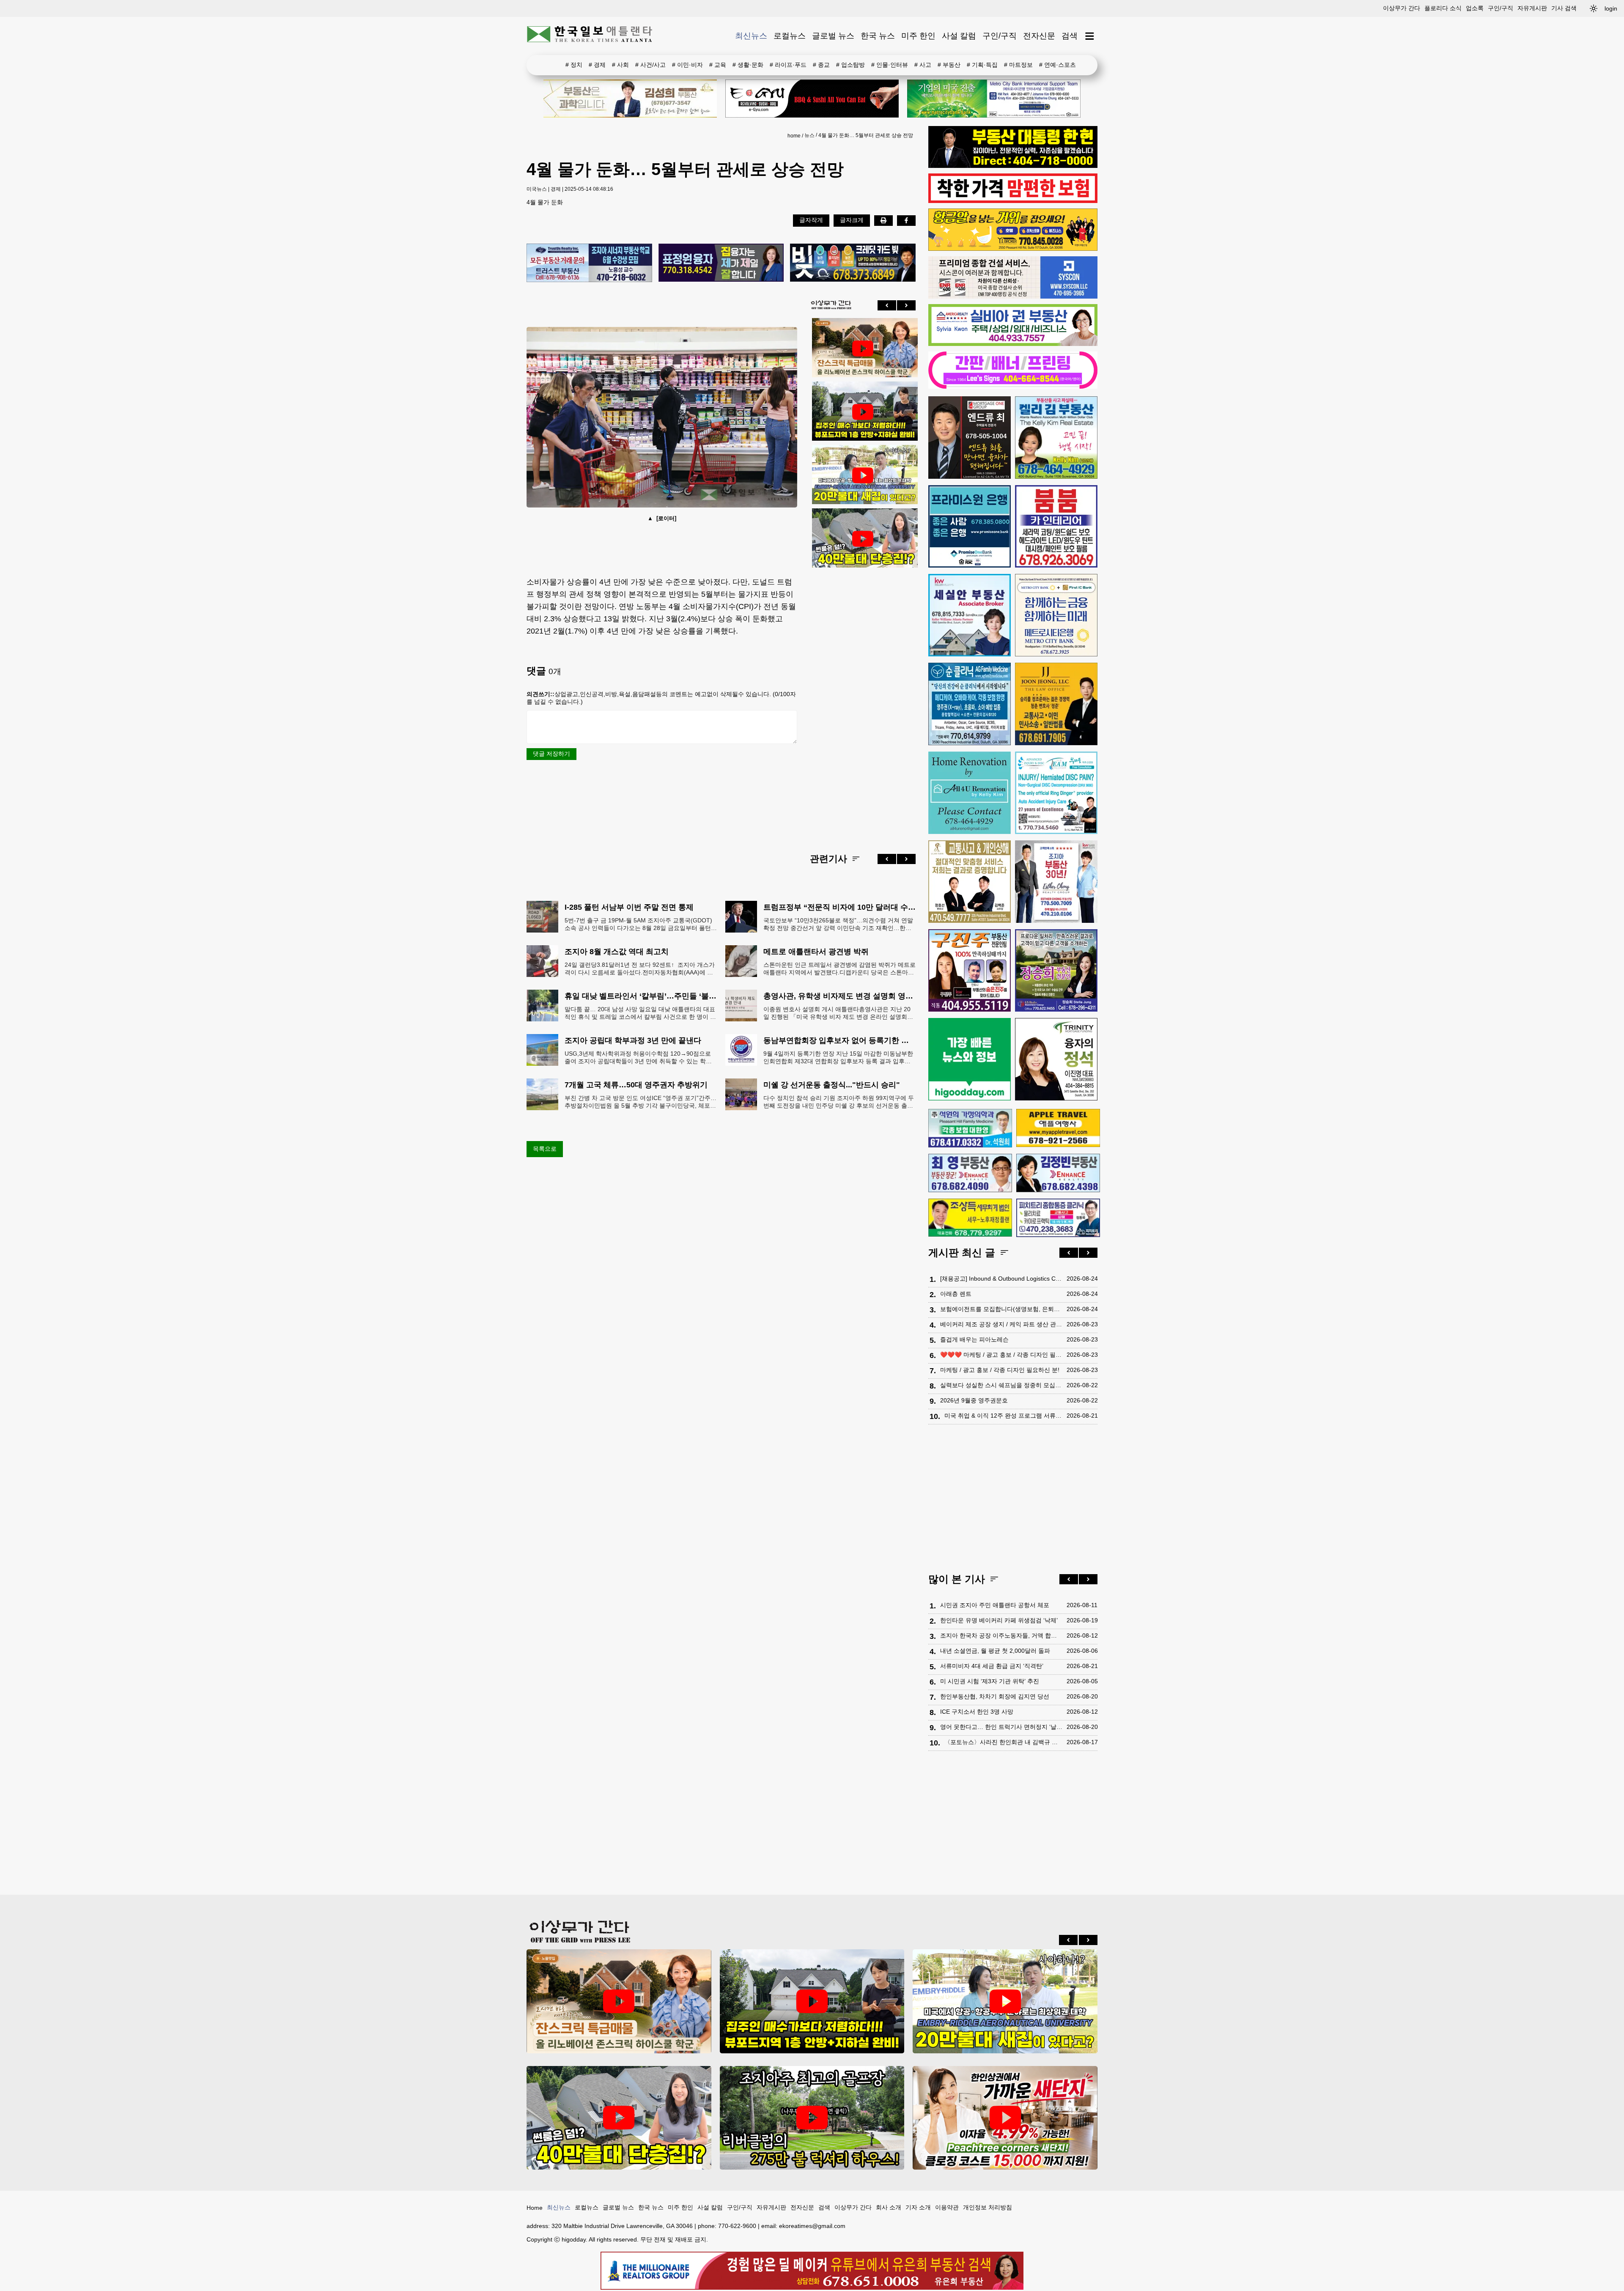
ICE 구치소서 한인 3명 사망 (977, 1712)
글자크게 (852, 220)
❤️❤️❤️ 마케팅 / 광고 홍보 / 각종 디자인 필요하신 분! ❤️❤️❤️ (1001, 1355)
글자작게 (811, 220)
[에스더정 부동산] (1056, 882)
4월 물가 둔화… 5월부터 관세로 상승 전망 (866, 135)
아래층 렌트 (956, 1294)
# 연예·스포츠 (1058, 65)
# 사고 (923, 65)
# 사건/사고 (650, 65)
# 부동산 (949, 65)
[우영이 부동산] (1013, 249)
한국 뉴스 (878, 36)
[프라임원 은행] (970, 526)
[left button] (887, 305)
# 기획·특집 (982, 65)
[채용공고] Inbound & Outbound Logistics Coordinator (1001, 1279)
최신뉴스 (751, 36)
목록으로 (545, 1149)
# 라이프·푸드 (788, 65)
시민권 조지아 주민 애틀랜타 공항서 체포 (995, 1605)
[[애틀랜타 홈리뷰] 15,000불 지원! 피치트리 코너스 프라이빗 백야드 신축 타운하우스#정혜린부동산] (1005, 2118)
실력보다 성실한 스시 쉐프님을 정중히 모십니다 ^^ (1001, 1385)
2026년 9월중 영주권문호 (974, 1400)
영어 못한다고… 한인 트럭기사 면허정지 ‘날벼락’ (1001, 1727)
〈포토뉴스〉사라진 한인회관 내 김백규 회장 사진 (1003, 1742)
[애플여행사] (1058, 1128)
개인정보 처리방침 (988, 2207)
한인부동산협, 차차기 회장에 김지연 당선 (995, 1696)
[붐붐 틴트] (1056, 526)
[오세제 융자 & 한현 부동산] (1013, 166)
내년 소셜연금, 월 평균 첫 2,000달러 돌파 (995, 1651)
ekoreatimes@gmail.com (812, 2226)
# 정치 (574, 65)
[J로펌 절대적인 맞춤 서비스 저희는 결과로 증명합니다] (970, 882)
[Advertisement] (863, 704)
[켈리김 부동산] (1056, 438)
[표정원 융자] (721, 263)
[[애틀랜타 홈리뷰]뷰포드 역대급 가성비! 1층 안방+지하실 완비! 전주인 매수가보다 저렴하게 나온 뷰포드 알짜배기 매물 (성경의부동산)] (863, 412)
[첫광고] (994, 99)
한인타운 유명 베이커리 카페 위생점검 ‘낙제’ (999, 1620)
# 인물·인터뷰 (890, 65)
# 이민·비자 (687, 65)
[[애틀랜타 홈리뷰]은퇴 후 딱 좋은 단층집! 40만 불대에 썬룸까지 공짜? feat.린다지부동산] (863, 539)
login (1611, 8)
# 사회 (620, 65)
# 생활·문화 (748, 65)
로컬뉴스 (790, 36)
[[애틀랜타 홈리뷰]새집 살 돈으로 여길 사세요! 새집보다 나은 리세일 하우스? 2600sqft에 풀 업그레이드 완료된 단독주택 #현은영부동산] (863, 348)
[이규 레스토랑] (812, 99)
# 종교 (821, 65)
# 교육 (718, 65)
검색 (1070, 36)
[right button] (906, 305)
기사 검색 (1564, 8)
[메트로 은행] (1056, 615)
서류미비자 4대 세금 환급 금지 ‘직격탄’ (992, 1666)
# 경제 (597, 65)
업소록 (1475, 8)
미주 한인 (918, 36)
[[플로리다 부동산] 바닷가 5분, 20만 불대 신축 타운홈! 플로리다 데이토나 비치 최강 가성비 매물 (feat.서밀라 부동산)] (863, 475)
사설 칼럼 (959, 36)
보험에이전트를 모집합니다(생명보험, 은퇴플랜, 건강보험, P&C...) (1001, 1309)
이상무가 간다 (1402, 8)
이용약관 (947, 2207)
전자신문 (1039, 36)
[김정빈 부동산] (1058, 1173)
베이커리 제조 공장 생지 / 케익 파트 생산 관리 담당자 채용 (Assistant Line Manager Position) (1001, 1324)
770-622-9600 (737, 2226)
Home (535, 2208)
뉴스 (809, 135)
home (794, 136)
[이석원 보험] (1013, 201)
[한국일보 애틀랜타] (590, 36)
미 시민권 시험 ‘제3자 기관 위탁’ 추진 (990, 1681)
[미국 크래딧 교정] (853, 263)
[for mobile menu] (1090, 36)
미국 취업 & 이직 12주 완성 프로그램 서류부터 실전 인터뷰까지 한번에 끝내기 (1003, 1416)
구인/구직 (1501, 8)
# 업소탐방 (850, 65)
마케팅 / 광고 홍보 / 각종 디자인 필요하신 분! (1000, 1370)
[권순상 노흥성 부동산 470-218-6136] (589, 263)
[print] (883, 220)
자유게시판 (1532, 8)
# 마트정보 (1018, 65)
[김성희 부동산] (630, 99)
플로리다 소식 (1443, 8)
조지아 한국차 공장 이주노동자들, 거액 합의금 (1001, 1635)
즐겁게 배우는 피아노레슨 (974, 1339)
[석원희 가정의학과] (970, 1128)
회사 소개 (889, 2207)
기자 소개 (918, 2207)
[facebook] (906, 220)
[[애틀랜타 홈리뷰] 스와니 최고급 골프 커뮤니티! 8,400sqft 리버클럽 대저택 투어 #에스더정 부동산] (812, 2118)
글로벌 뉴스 (833, 36)
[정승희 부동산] (1056, 970)
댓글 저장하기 (551, 754)
